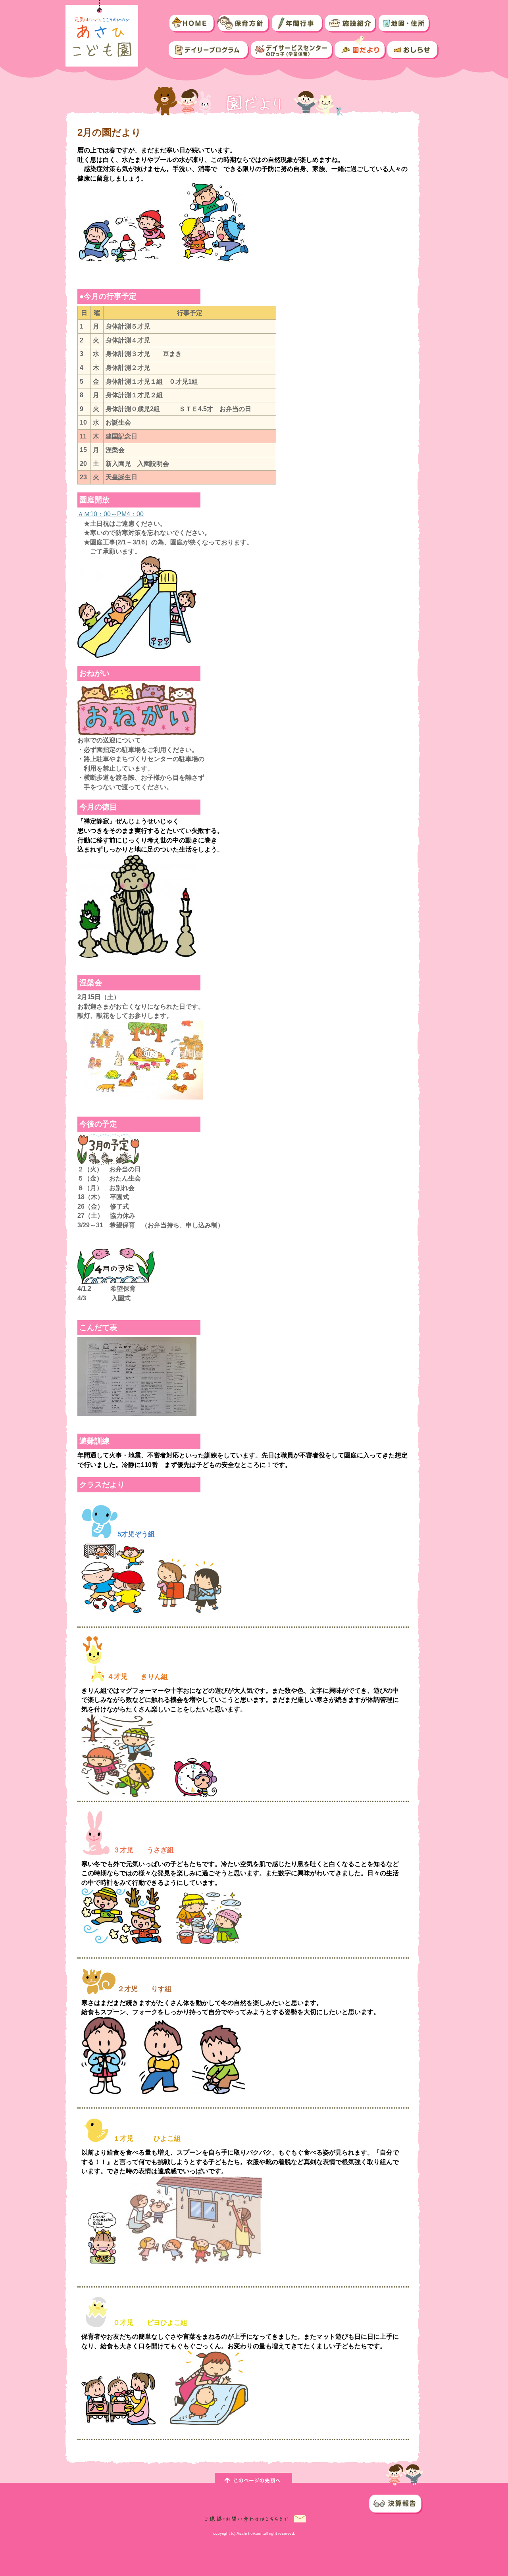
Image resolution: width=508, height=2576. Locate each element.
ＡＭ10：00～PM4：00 (111, 514)
